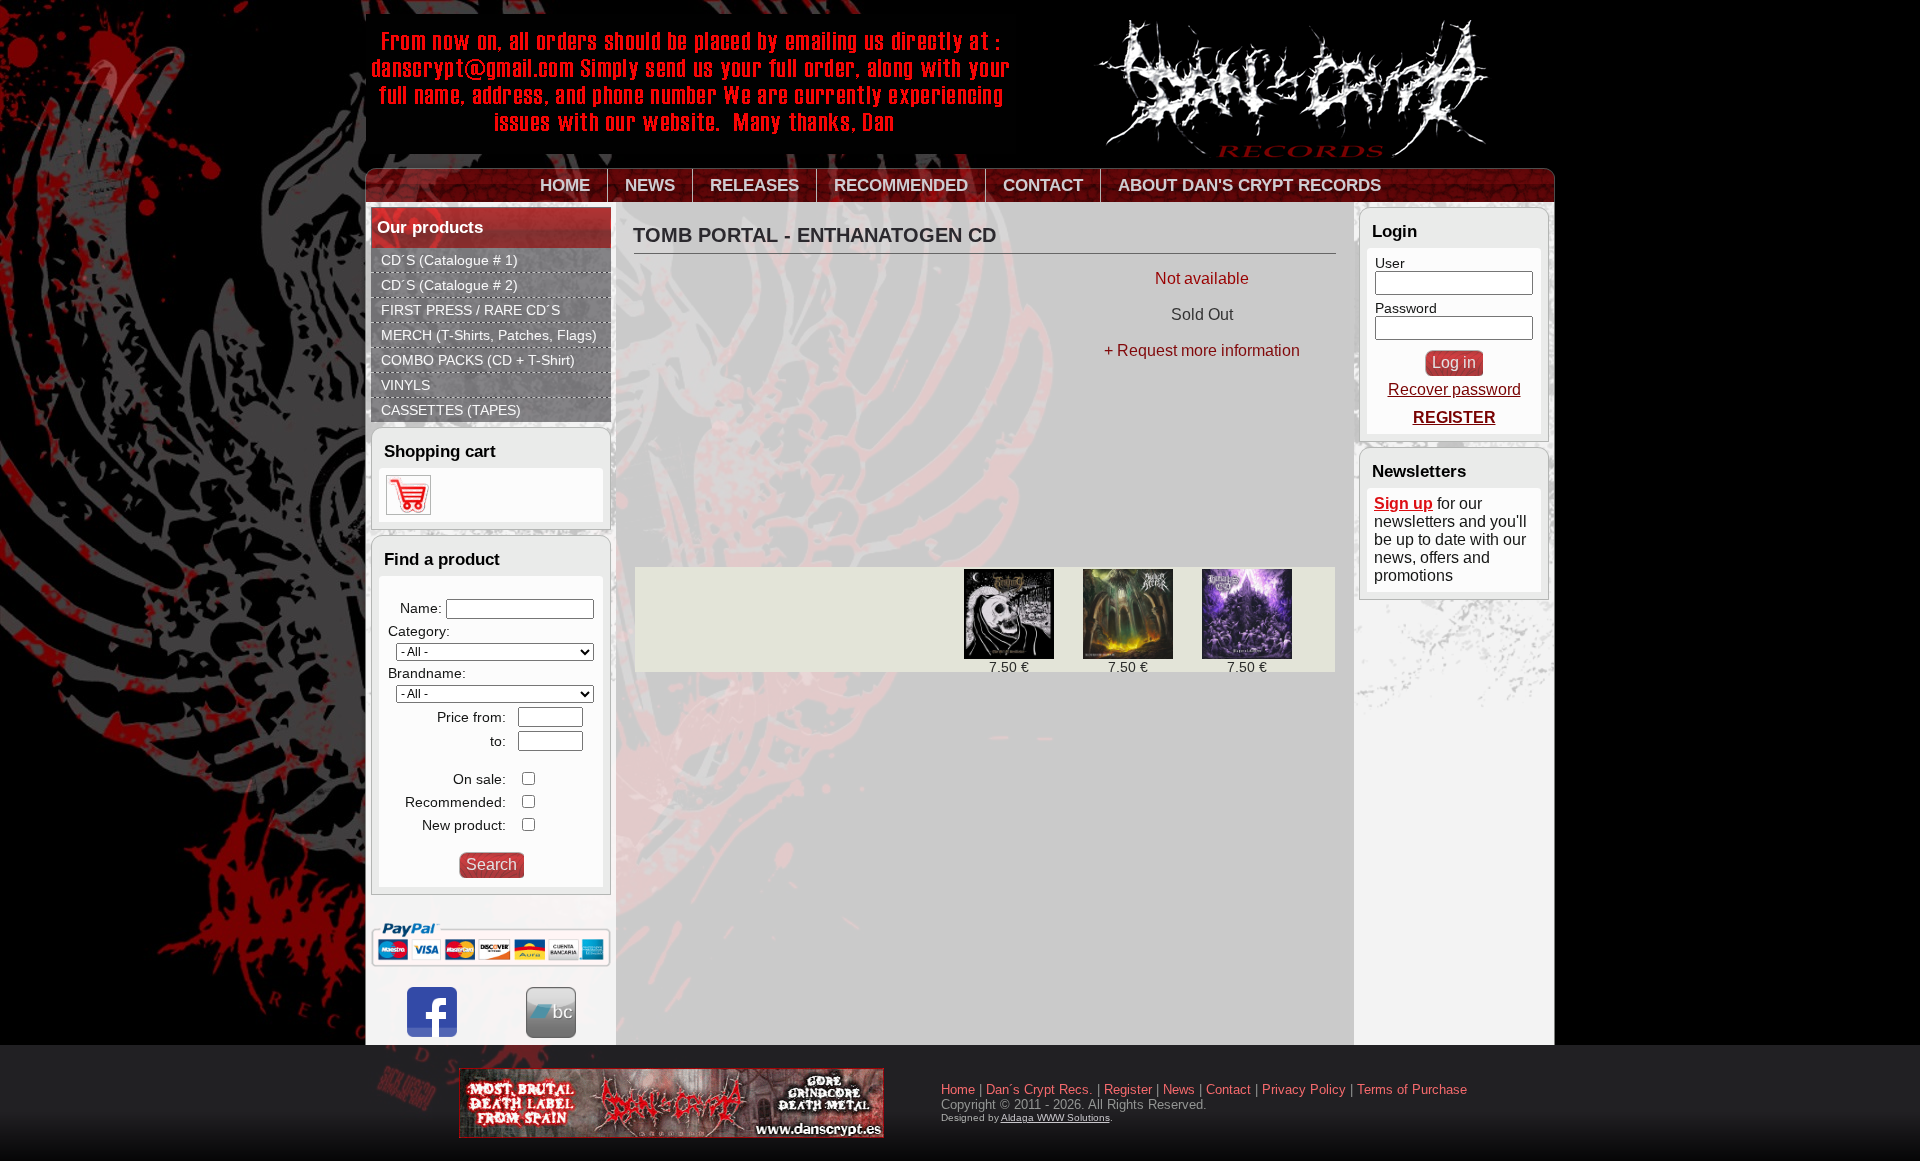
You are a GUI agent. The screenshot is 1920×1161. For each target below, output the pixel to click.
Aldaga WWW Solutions (1055, 1117)
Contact (1228, 1089)
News (1179, 1089)
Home (958, 1089)
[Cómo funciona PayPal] (491, 962)
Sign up (1403, 503)
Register (1128, 1089)
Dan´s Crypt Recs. (1039, 1089)
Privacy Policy (1304, 1089)
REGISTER (1454, 417)
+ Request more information (1202, 350)
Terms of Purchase (1412, 1089)
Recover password (1454, 389)
